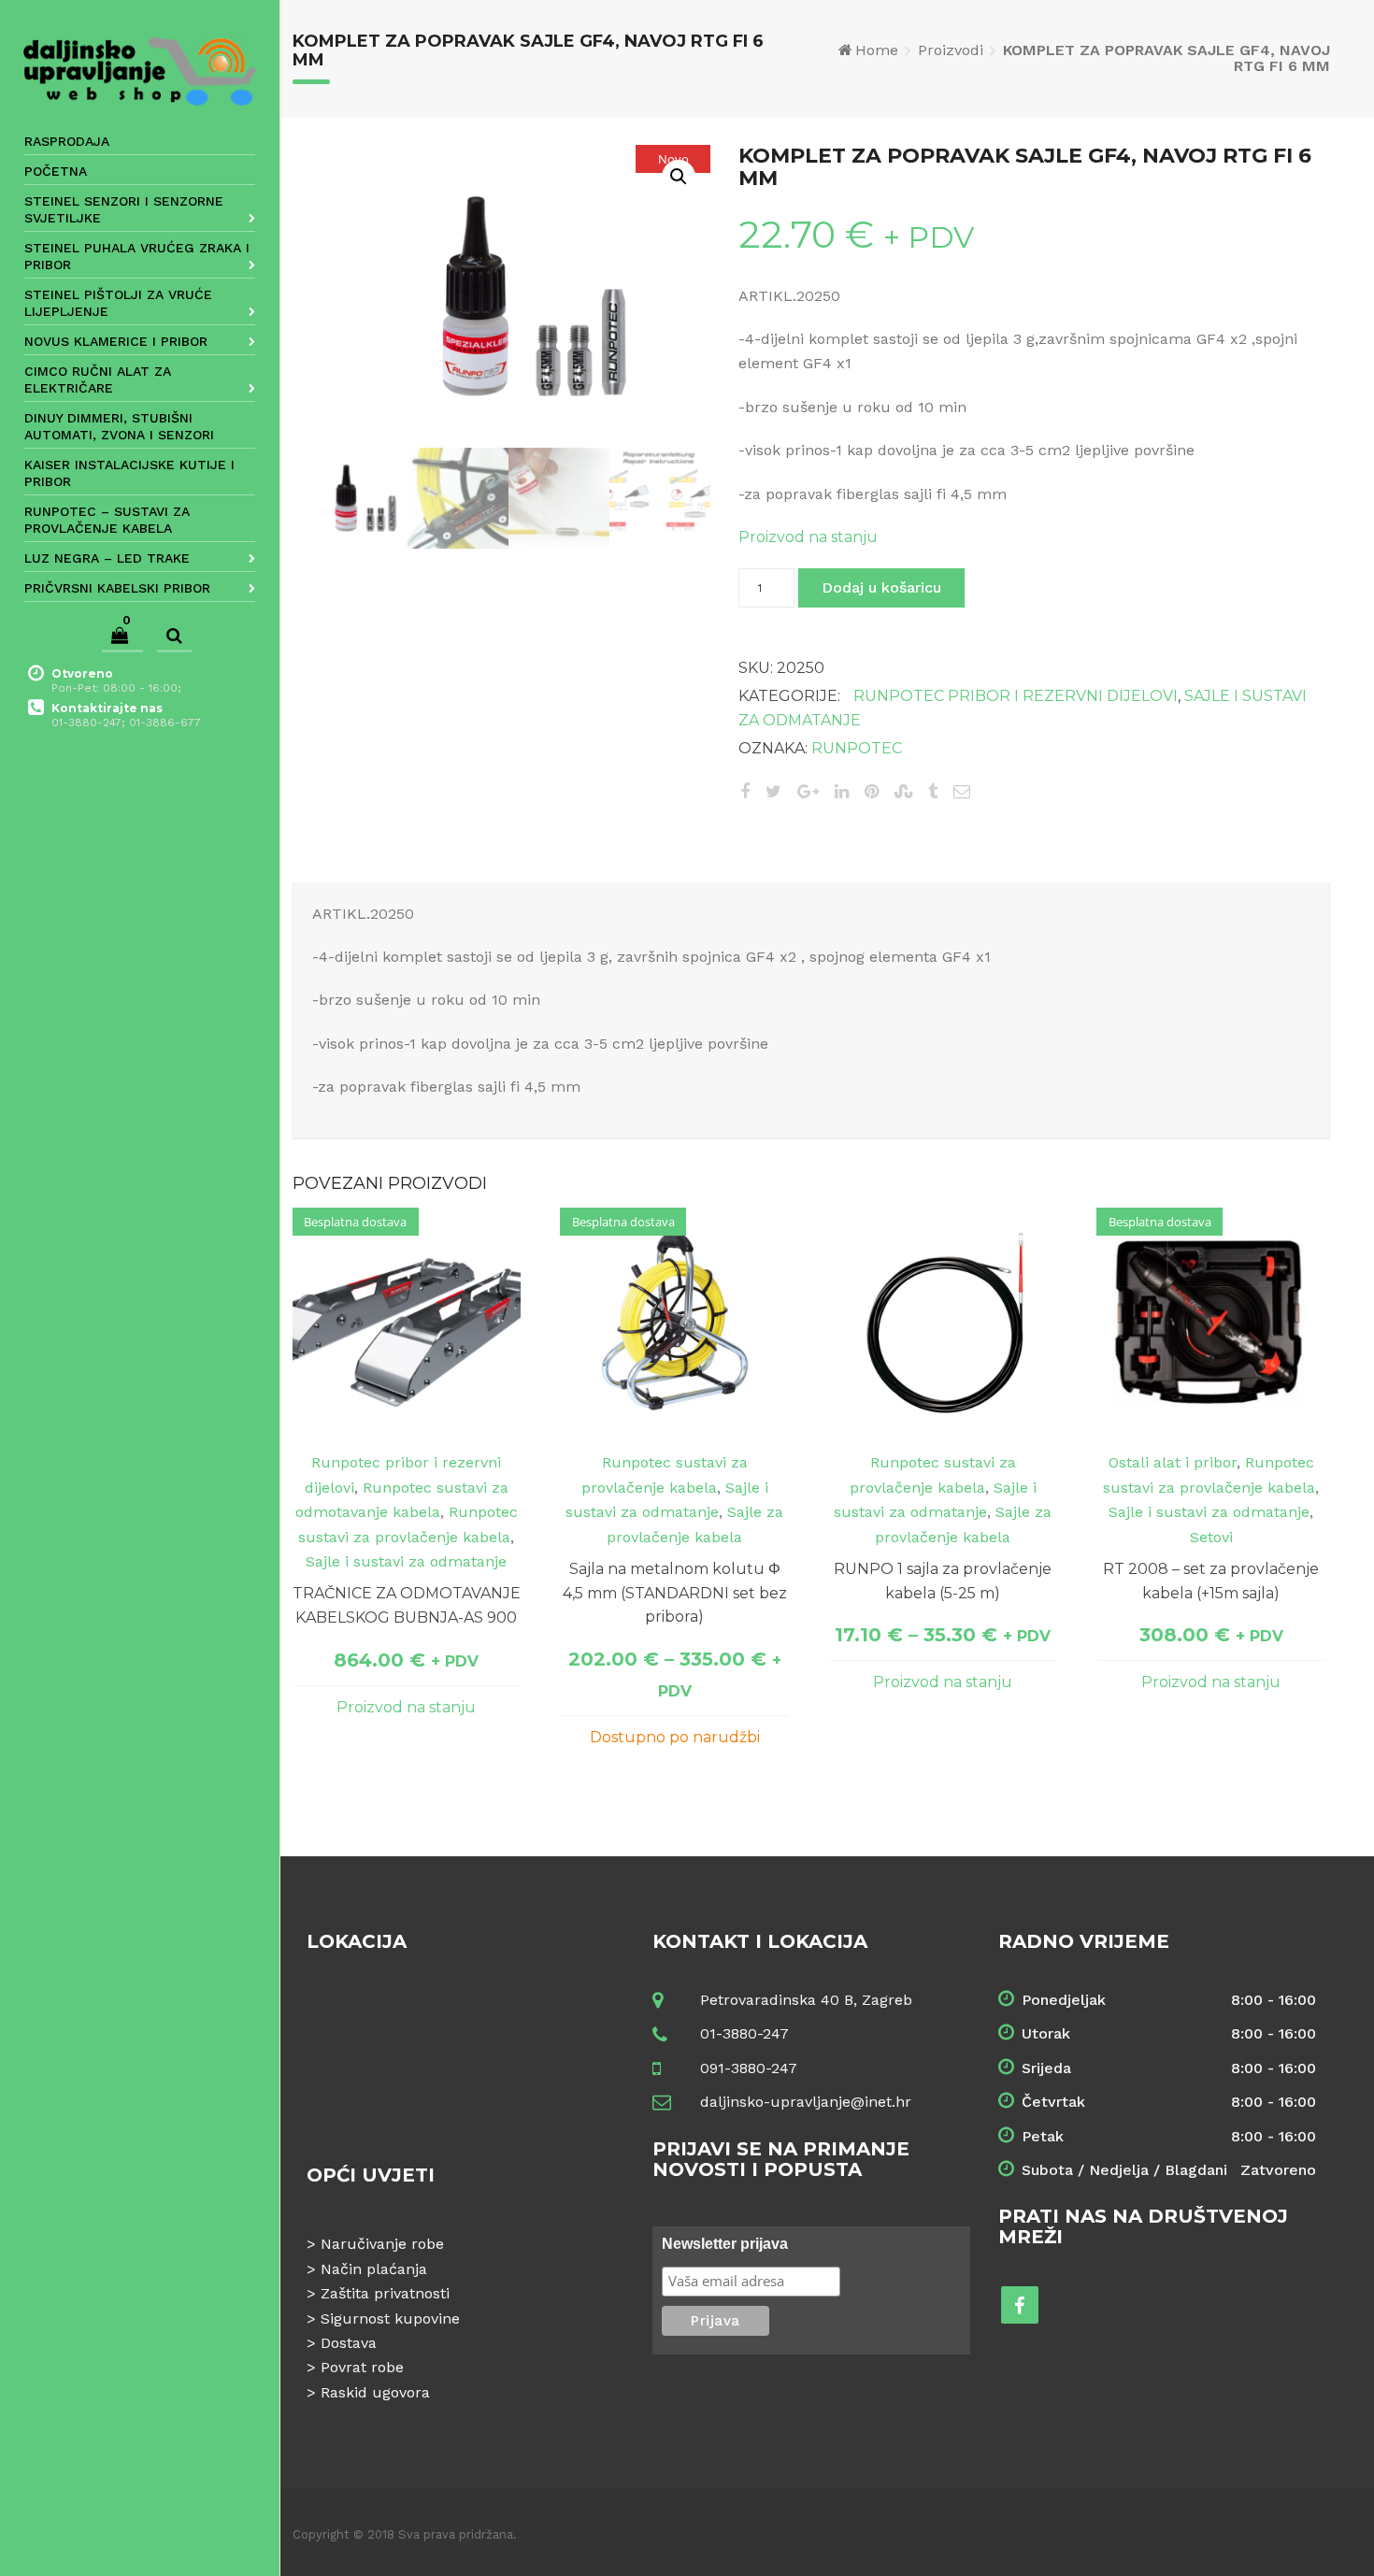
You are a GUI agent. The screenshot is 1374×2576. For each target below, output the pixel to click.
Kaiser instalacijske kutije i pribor (129, 473)
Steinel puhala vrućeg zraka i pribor (137, 256)
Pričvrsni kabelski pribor (117, 588)
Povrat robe (362, 2367)
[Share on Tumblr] (933, 791)
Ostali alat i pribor (1173, 1462)
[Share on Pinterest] (872, 791)
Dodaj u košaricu (881, 587)
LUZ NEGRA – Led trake (107, 558)
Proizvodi (951, 50)
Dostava (349, 2343)
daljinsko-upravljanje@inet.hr (806, 2102)
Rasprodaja (67, 141)
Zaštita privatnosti (385, 2293)
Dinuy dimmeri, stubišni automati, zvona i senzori (119, 426)
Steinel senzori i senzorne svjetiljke (124, 209)
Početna (56, 171)
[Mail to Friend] (962, 791)
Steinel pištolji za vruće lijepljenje (118, 303)
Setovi (1211, 1537)
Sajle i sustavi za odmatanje (406, 1561)
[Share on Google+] (808, 791)
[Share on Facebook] (745, 791)
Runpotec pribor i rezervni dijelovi (1016, 696)
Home (877, 50)
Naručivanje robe (382, 2244)
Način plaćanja (374, 2269)
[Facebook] (1020, 2305)
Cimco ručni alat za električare (98, 379)
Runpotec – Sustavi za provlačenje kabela (107, 520)
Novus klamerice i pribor (116, 341)
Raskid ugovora (375, 2392)
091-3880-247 (749, 2068)
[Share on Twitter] (773, 791)
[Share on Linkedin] (842, 791)
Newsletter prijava (725, 2244)
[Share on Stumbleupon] (903, 791)
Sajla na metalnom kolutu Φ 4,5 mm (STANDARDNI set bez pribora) (675, 1593)
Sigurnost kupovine (390, 2318)
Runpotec (857, 748)
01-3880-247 (744, 2033)
